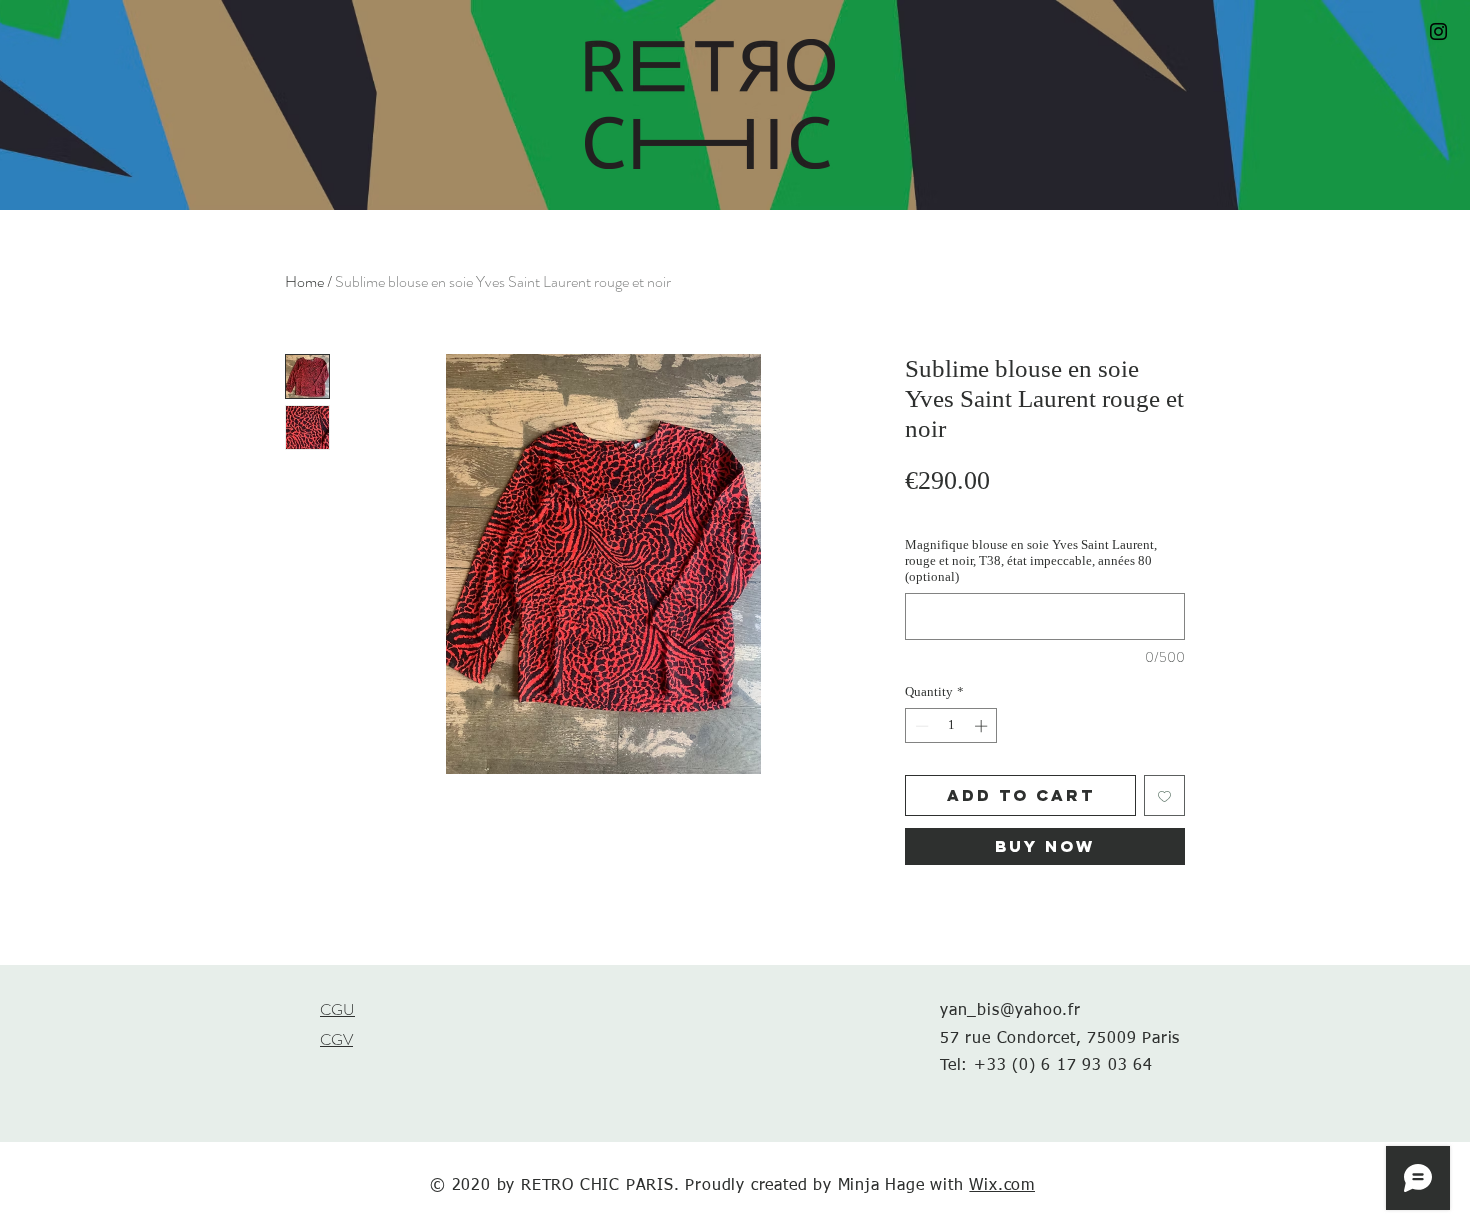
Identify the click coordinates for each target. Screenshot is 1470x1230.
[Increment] (983, 726)
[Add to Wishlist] (1164, 795)
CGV (336, 1039)
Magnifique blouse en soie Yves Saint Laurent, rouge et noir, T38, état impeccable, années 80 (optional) (1031, 560)
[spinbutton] (951, 726)
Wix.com (1002, 1186)
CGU (337, 1009)
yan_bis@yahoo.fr (1010, 1011)
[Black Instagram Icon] (1438, 31)
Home (304, 281)
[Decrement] (920, 726)
